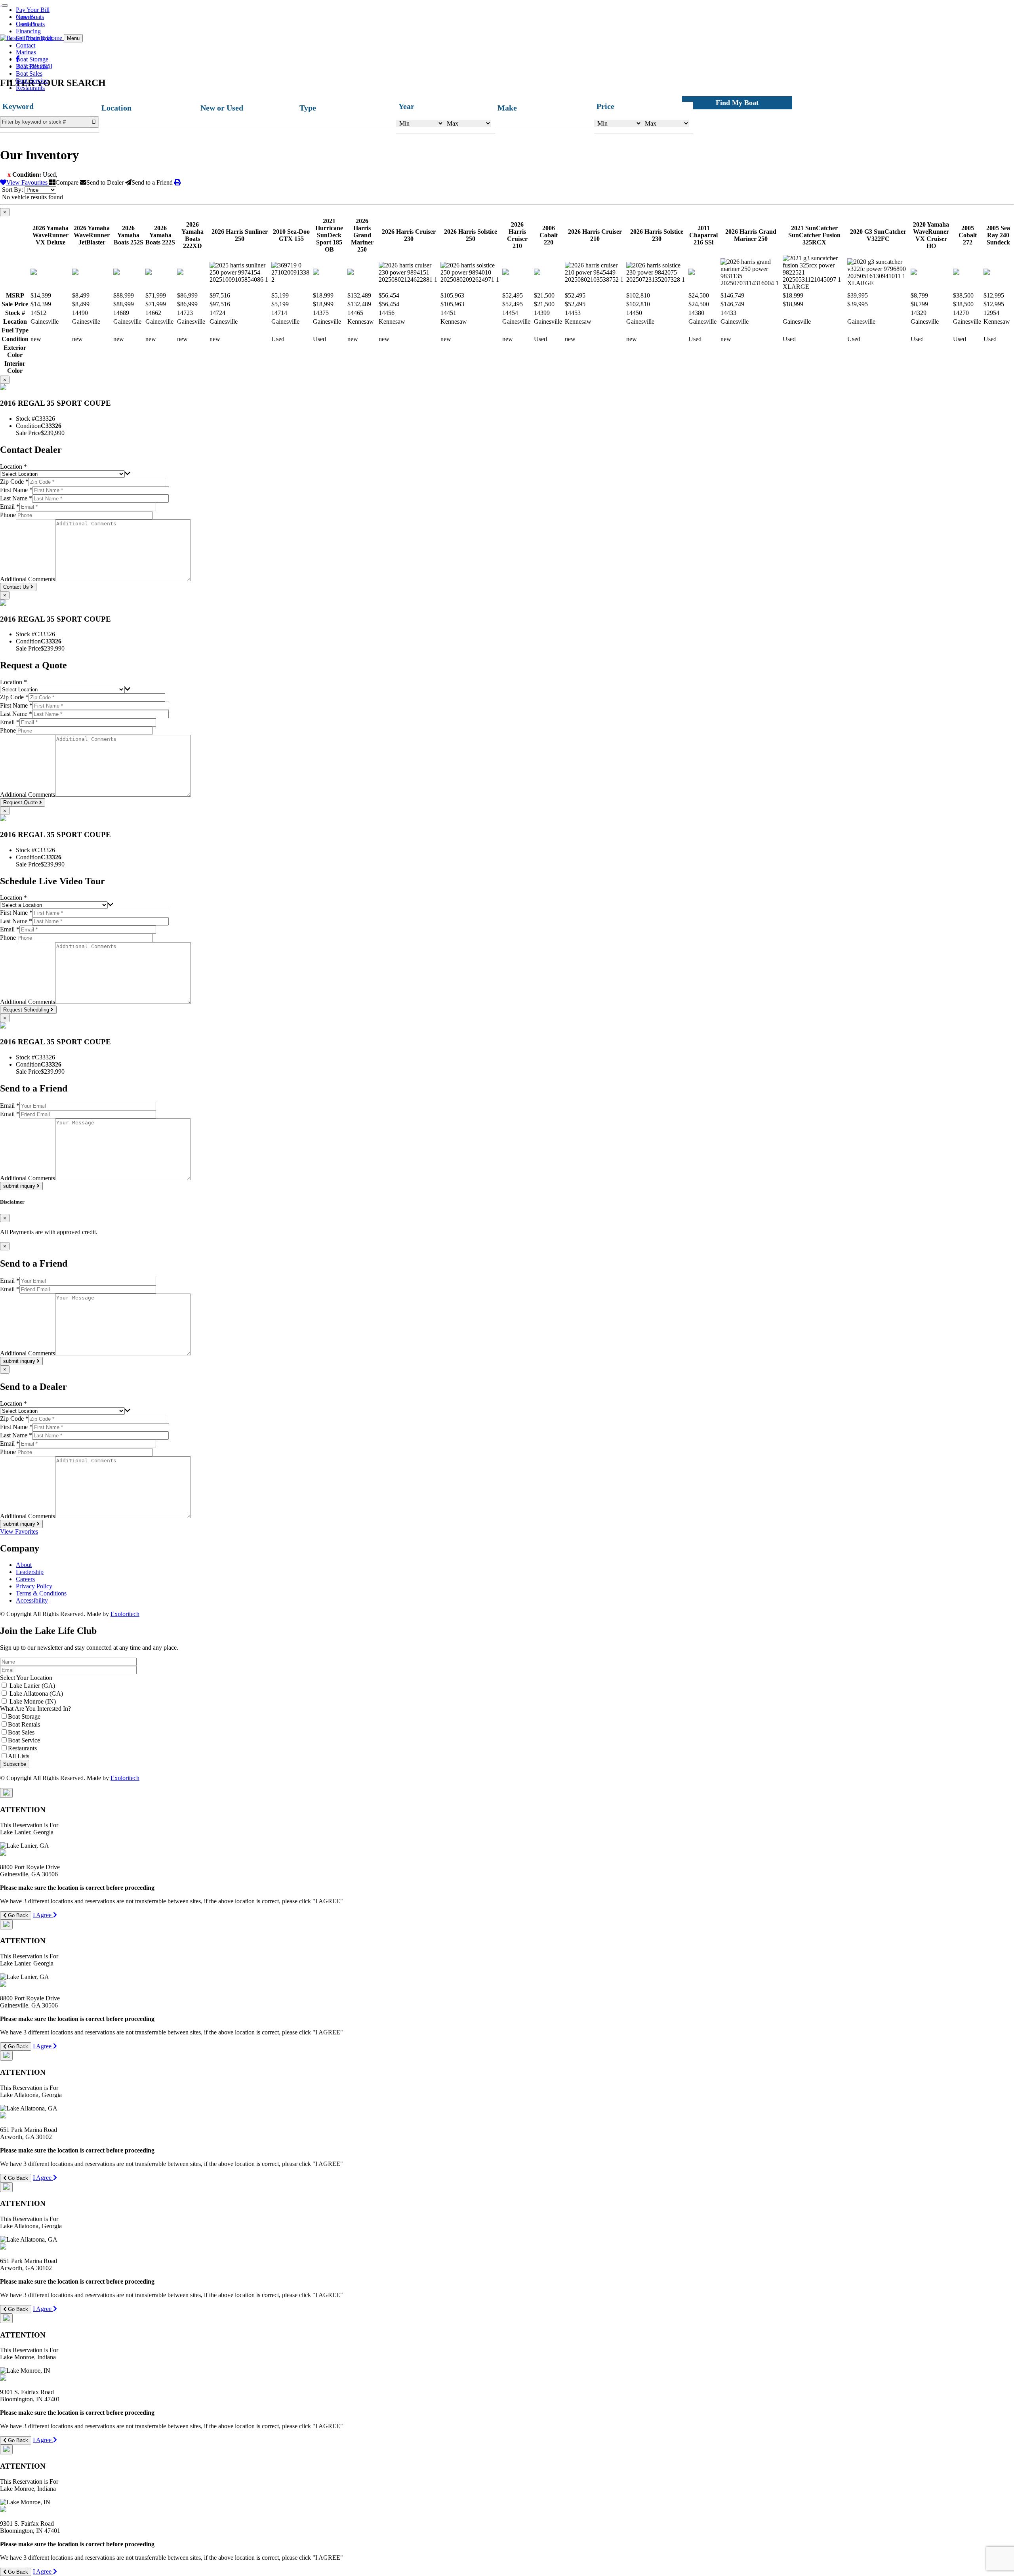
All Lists (19, 1756)
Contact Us (17, 587)
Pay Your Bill (33, 10)
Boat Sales (29, 73)
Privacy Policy (34, 1586)
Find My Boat (737, 103)
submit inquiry (20, 1186)
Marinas (26, 52)
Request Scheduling (27, 1010)
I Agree (43, 1915)
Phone (8, 515)
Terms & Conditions (41, 1593)
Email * (10, 507)
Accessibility (32, 1600)
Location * (13, 467)
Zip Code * (14, 482)
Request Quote (21, 802)
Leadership (30, 1572)
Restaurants (30, 88)
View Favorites (19, 1531)
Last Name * (16, 498)
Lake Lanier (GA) (32, 1686)
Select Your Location (26, 1678)
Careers (25, 17)
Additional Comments (28, 579)
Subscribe (15, 1764)
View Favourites (28, 182)
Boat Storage (32, 59)
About (24, 1565)
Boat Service (32, 81)
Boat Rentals (32, 66)
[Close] (6, 1793)
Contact (26, 24)
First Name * (16, 490)
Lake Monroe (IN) (33, 1701)
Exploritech (125, 1614)
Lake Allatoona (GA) (36, 1693)
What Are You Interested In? (35, 1709)
